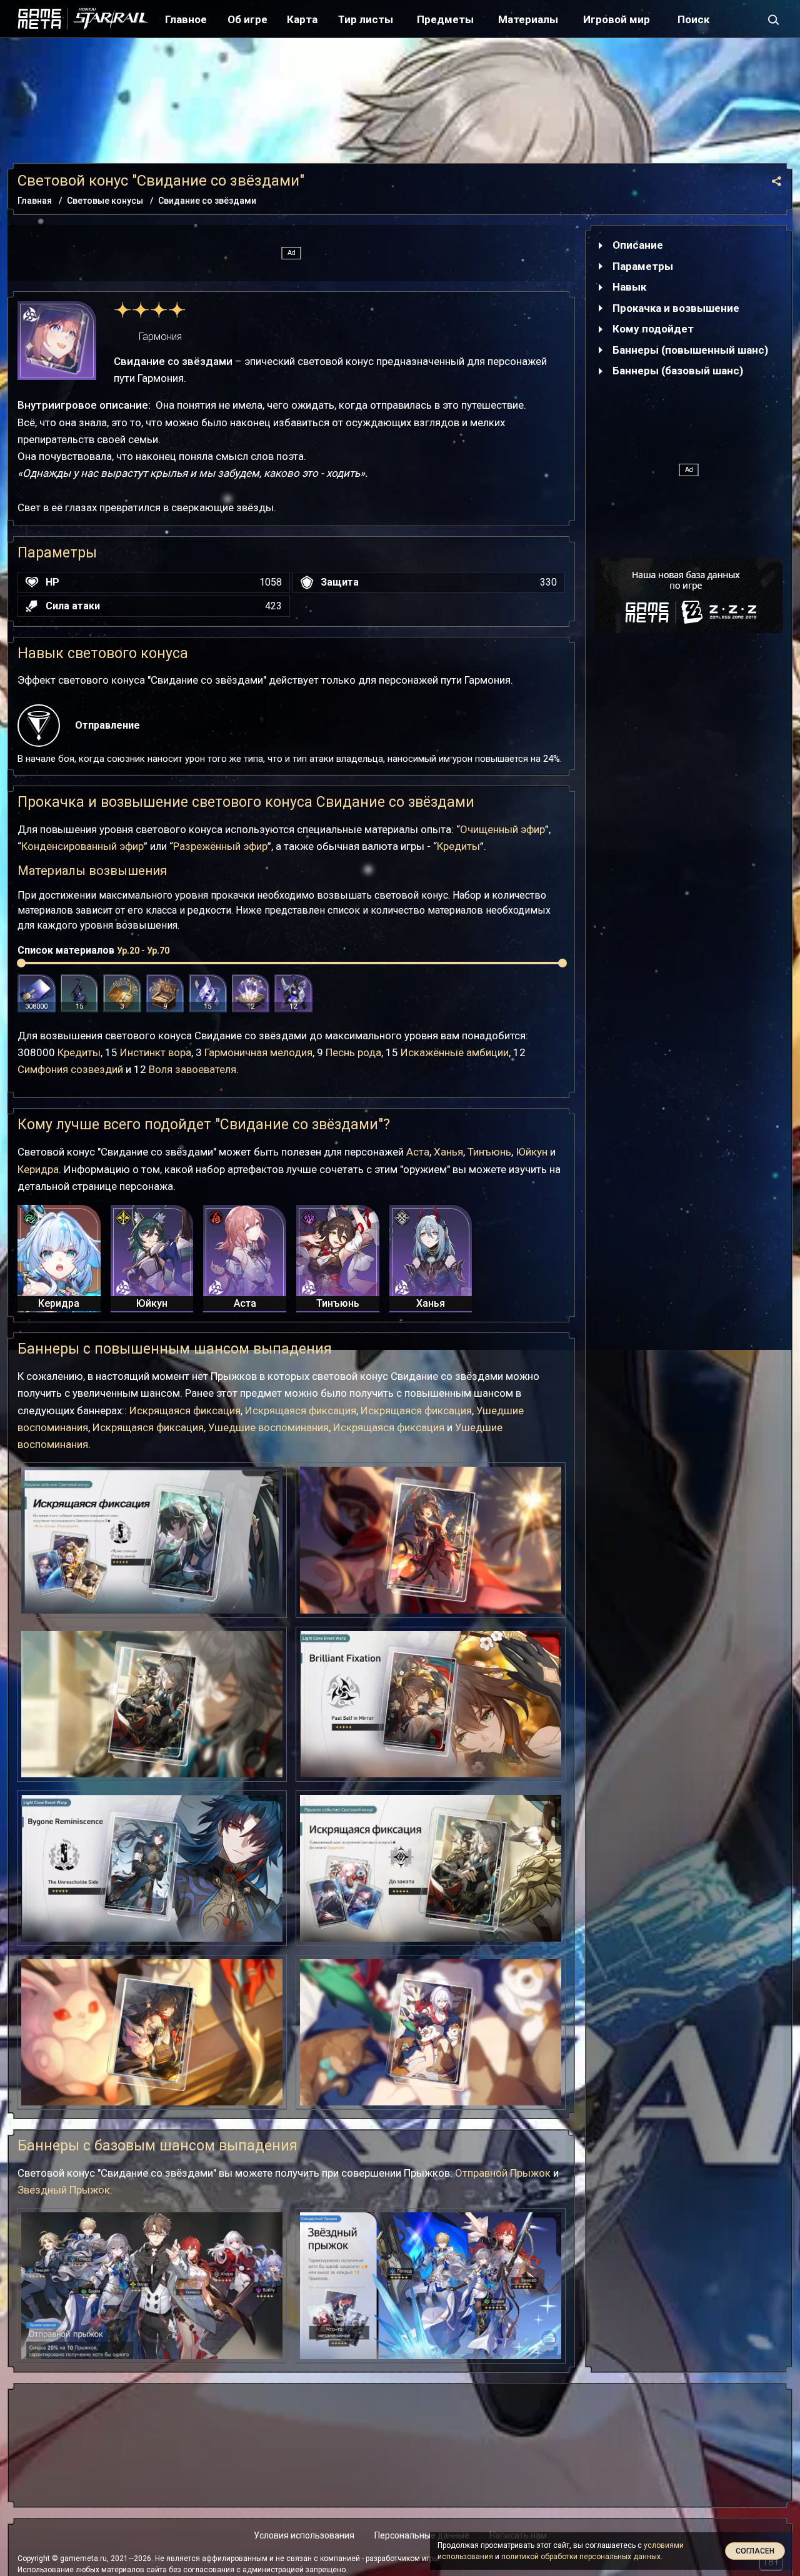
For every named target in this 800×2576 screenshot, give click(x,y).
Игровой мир (617, 19)
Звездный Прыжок (64, 2190)
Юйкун (532, 1152)
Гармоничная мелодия (258, 1052)
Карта (302, 19)
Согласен (755, 2551)
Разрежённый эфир (220, 846)
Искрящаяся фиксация (185, 1410)
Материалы (528, 19)
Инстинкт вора (156, 1052)
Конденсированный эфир (82, 846)
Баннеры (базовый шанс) (678, 371)
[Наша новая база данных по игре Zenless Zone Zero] (689, 596)
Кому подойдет (653, 329)
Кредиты (458, 846)
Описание (638, 245)
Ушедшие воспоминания (268, 1427)
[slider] (21, 963)
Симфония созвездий (70, 1069)
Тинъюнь (489, 1152)
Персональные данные (422, 2535)
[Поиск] (774, 19)
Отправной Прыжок (503, 2173)
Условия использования (304, 2535)
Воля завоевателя (192, 1069)
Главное (186, 19)
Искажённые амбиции (455, 1052)
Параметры (643, 266)
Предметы (445, 19)
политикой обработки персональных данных (581, 2557)
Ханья (448, 1152)
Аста (418, 1152)
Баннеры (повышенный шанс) (690, 350)
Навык (629, 287)
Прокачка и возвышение (676, 308)
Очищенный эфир (502, 829)
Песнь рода (353, 1052)
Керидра (38, 1169)
